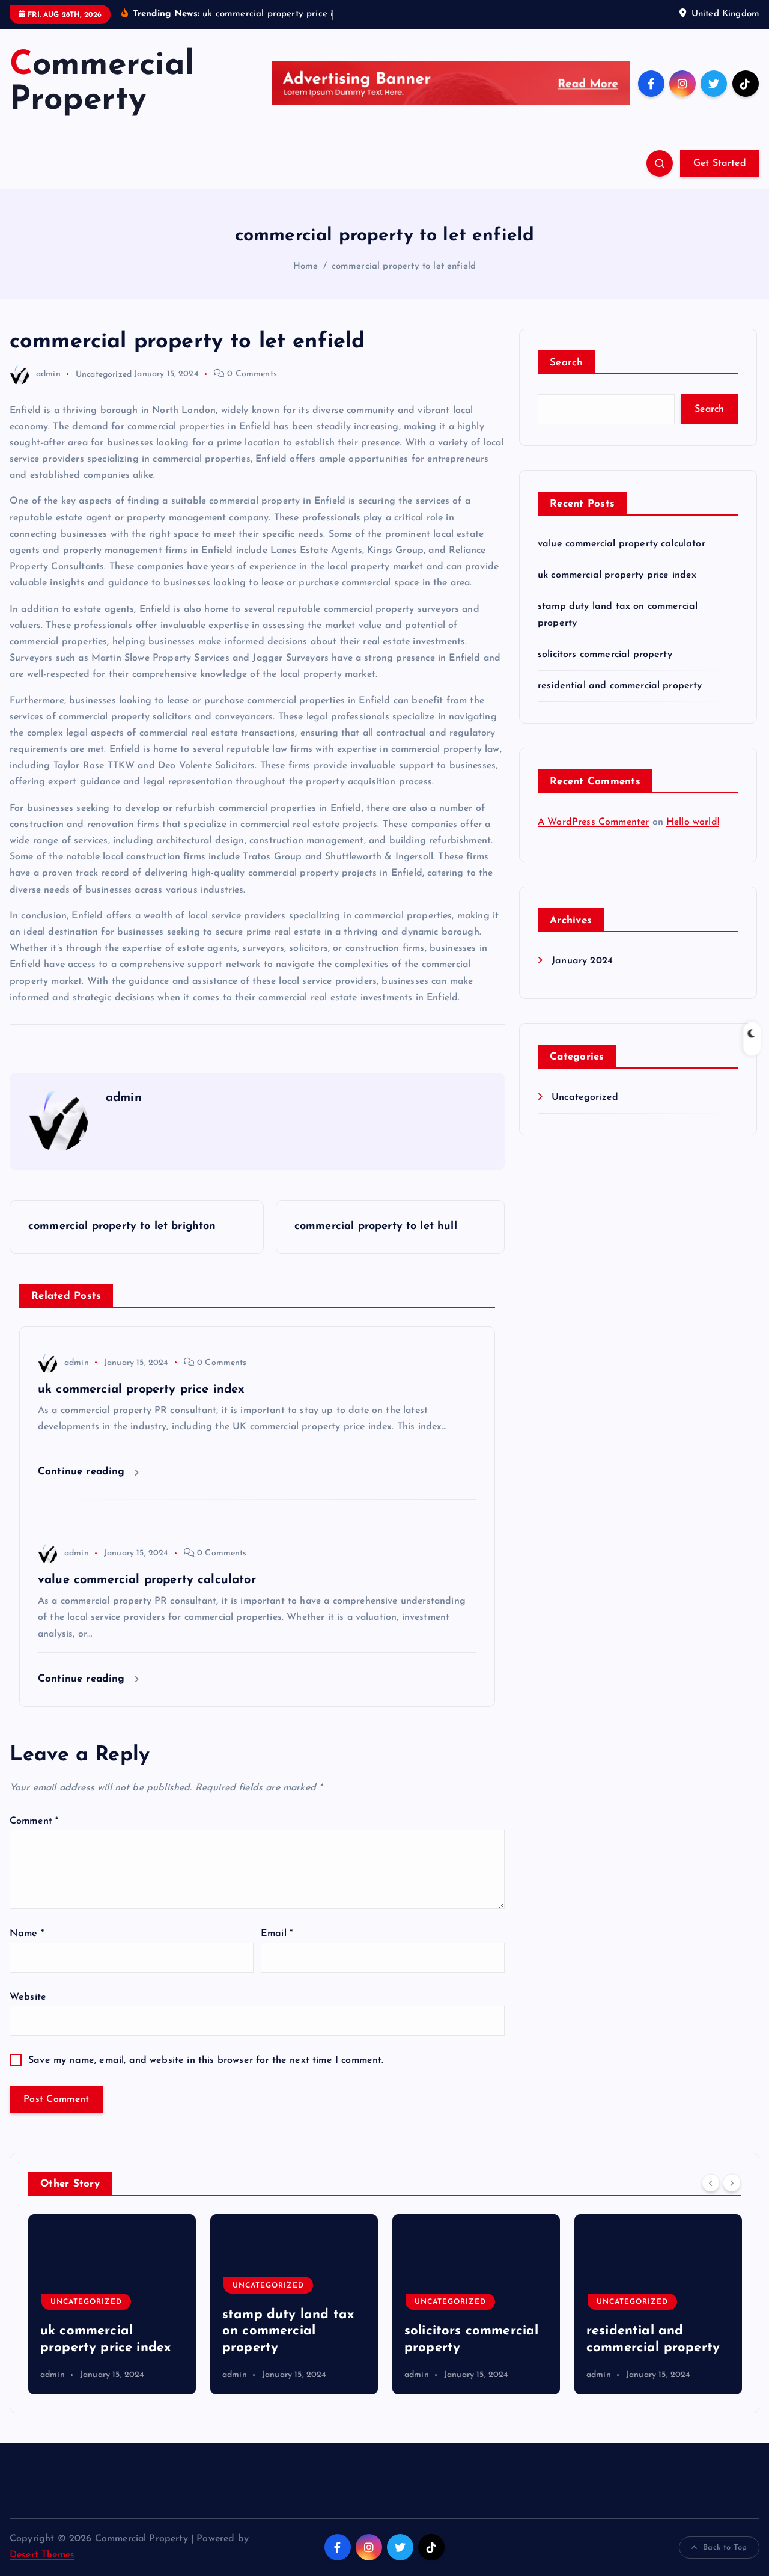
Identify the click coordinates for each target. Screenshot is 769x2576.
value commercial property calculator (622, 544)
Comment (34, 1821)
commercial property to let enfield (404, 267)
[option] (129, 2304)
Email (277, 1934)
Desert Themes (42, 2555)
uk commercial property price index (617, 575)
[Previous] (711, 2182)
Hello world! (693, 822)
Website (28, 1997)
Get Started (720, 163)
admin (48, 374)
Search (567, 363)
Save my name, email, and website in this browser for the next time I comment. (206, 2060)
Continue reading (83, 1472)
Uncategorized (104, 374)
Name (27, 1934)
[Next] (732, 2182)
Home (306, 267)
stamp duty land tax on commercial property (123, 2331)
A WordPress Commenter (593, 822)
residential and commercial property (620, 686)
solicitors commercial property (605, 655)
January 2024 (582, 961)
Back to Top (725, 2547)
